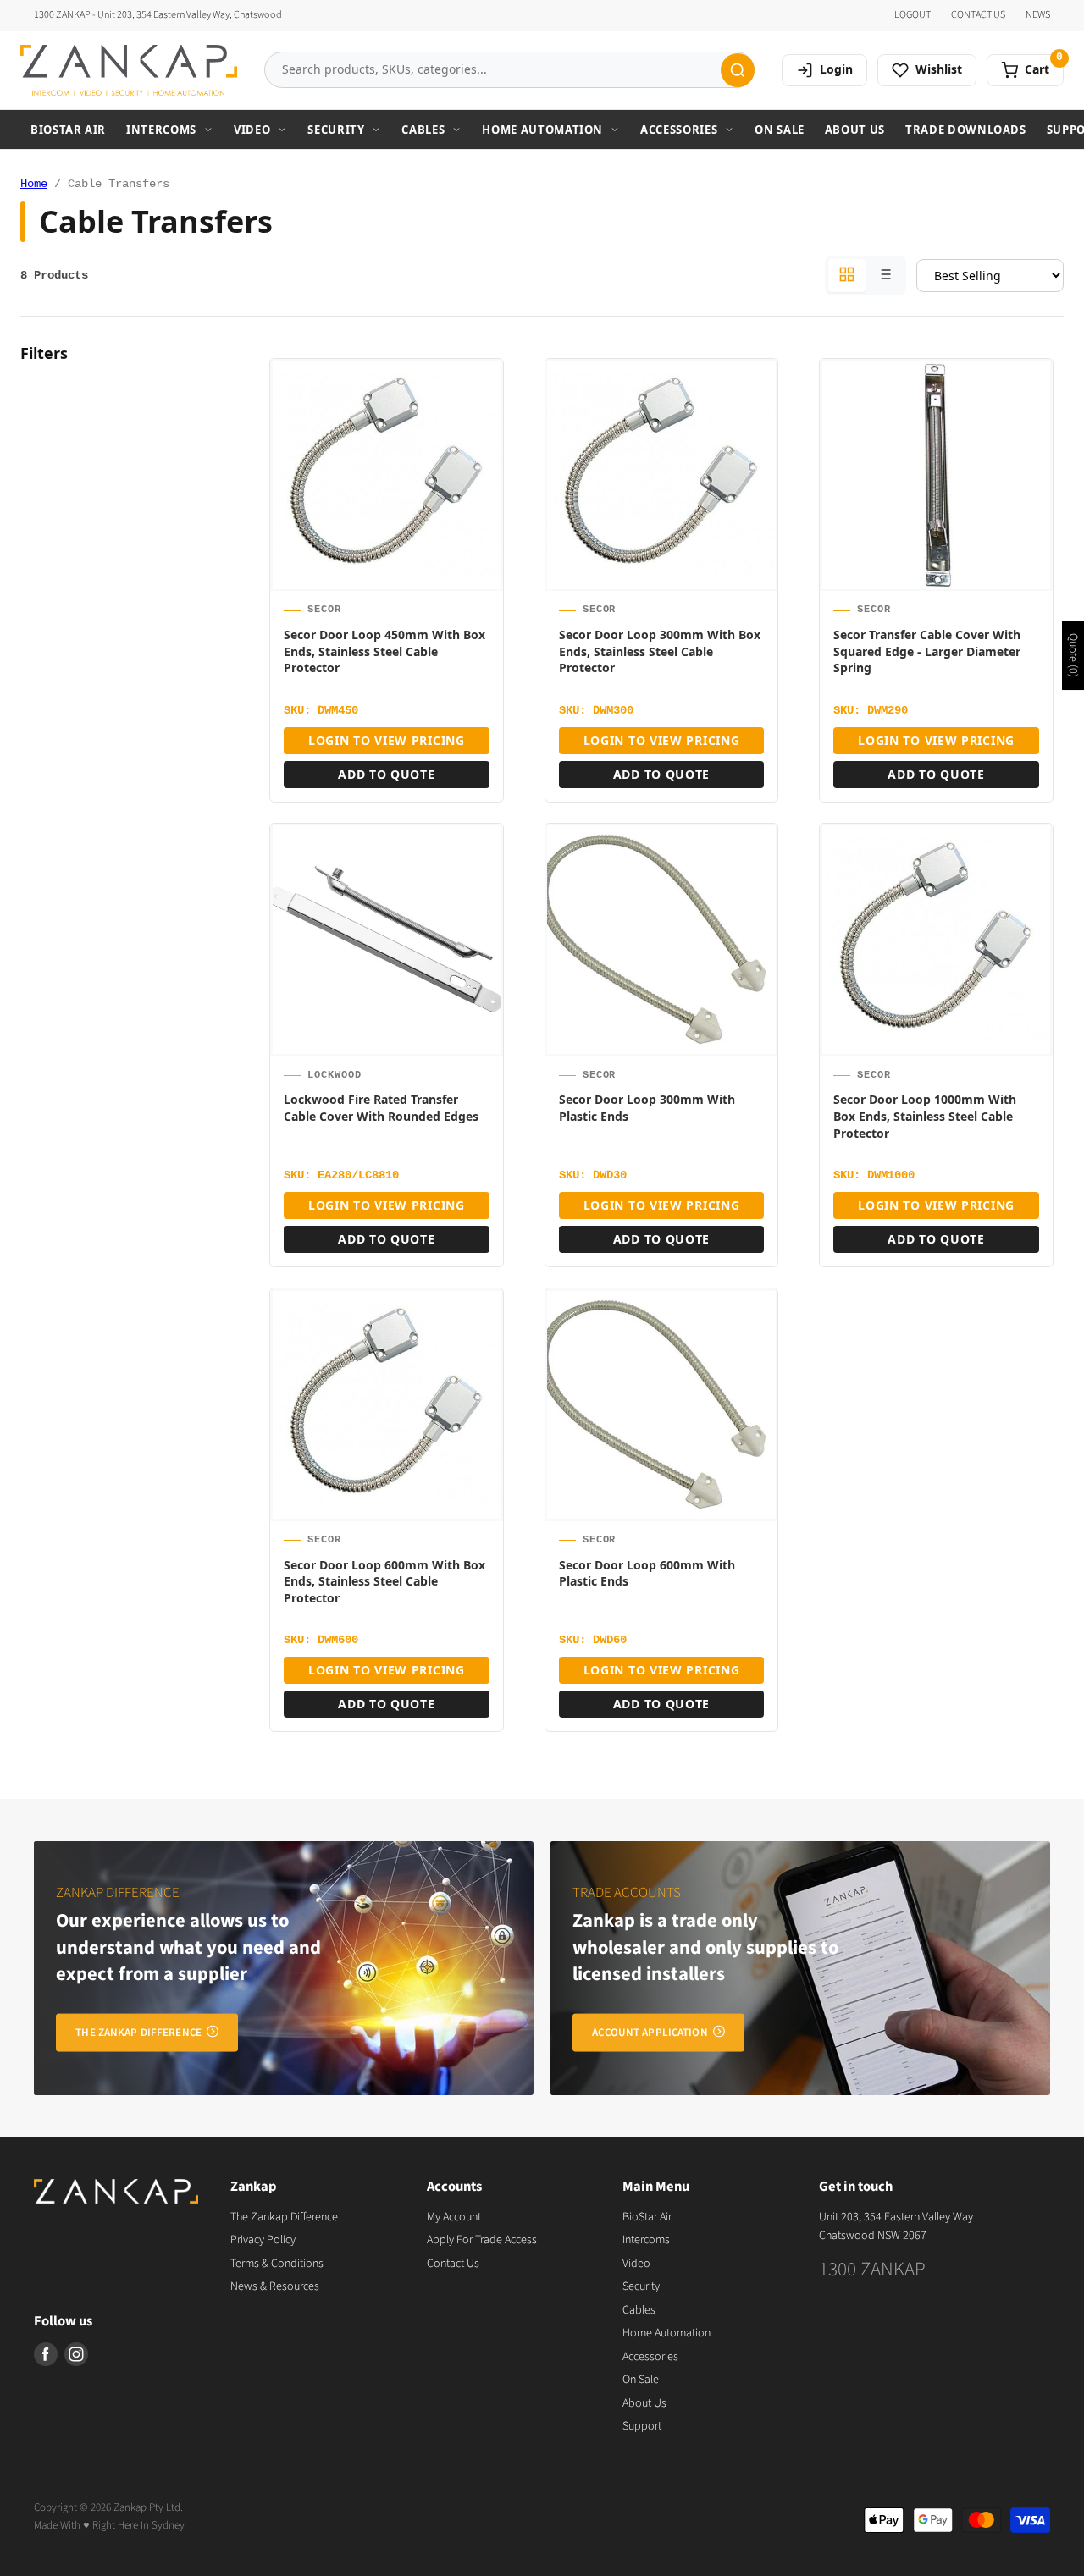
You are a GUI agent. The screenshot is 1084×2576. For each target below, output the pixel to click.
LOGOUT (913, 15)
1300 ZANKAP (872, 2269)
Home (34, 184)
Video (252, 130)
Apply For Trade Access (482, 2240)
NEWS (1038, 15)
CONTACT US (978, 15)
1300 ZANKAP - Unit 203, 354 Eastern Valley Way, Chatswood (158, 15)
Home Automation (542, 130)
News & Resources (275, 2286)
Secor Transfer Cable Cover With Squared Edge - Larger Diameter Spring (927, 651)
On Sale (780, 130)
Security (336, 130)
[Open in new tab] (483, 427)
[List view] (884, 276)
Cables (423, 130)
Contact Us (453, 2264)
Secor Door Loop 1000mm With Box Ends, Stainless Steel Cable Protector (925, 1116)
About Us (855, 130)
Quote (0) (1073, 655)
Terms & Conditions (277, 2264)
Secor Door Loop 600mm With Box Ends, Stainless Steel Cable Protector (384, 1581)
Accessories (679, 130)
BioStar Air (68, 130)
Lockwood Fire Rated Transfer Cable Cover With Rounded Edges (381, 1108)
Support (642, 2426)
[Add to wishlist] (483, 386)
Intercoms (161, 130)
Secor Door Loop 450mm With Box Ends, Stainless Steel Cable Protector (384, 651)
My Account (454, 2217)
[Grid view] (847, 276)
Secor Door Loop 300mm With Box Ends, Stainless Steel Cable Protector (660, 651)
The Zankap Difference (284, 2217)
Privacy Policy (263, 2240)
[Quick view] (483, 467)
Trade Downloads (966, 130)
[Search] (738, 70)
